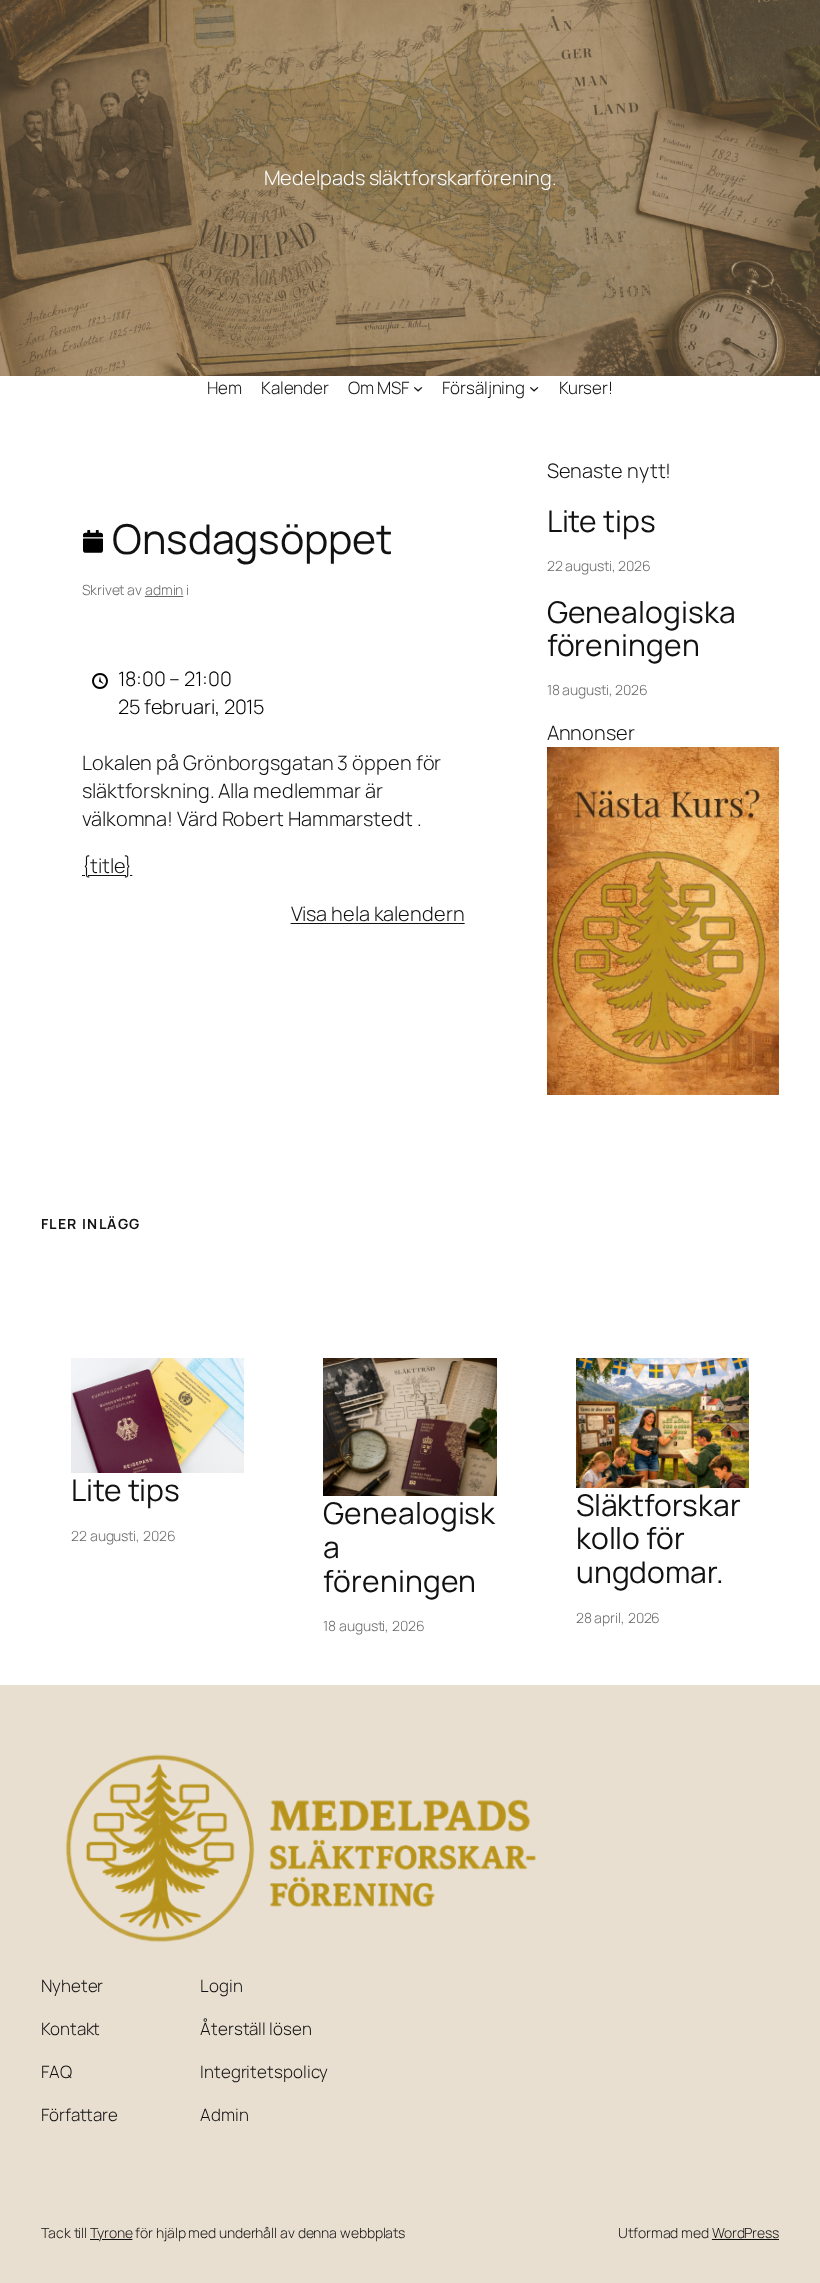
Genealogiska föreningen (641, 628)
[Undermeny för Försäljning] (534, 388)
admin (164, 589)
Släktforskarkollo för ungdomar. (658, 1538)
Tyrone (111, 2232)
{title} (107, 865)
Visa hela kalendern (378, 913)
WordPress (745, 2232)
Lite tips (601, 521)
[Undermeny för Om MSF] (418, 388)
